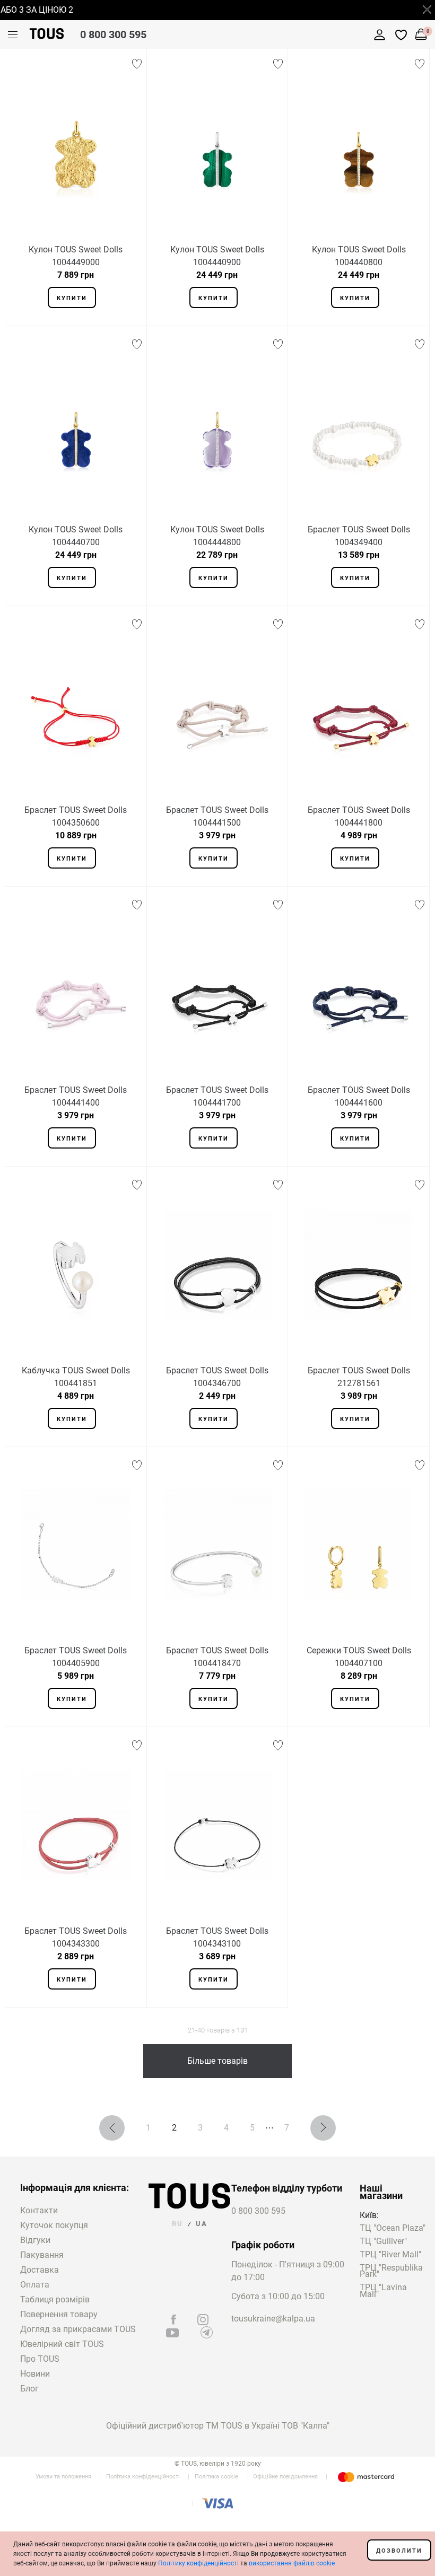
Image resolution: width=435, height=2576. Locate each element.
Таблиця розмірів (55, 2299)
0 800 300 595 (113, 34)
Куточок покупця (54, 2225)
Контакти (39, 2210)
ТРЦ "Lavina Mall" (383, 2291)
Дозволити (399, 2551)
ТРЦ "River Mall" (390, 2255)
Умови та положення (63, 2477)
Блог (29, 2389)
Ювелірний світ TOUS (62, 2344)
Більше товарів (217, 2061)
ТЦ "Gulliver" (383, 2242)
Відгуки (35, 2240)
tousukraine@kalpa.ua (273, 2319)
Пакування (42, 2255)
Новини (35, 2374)
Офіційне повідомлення (285, 2477)
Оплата (35, 2285)
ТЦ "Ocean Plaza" (393, 2228)
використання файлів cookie (292, 2563)
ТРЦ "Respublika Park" (391, 2272)
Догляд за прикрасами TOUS (78, 2329)
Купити (72, 298)
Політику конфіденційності (198, 2563)
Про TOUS (40, 2359)
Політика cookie (216, 2477)
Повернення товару (59, 2314)
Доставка (40, 2270)
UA (202, 2224)
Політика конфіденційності (143, 2477)
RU (177, 2224)
